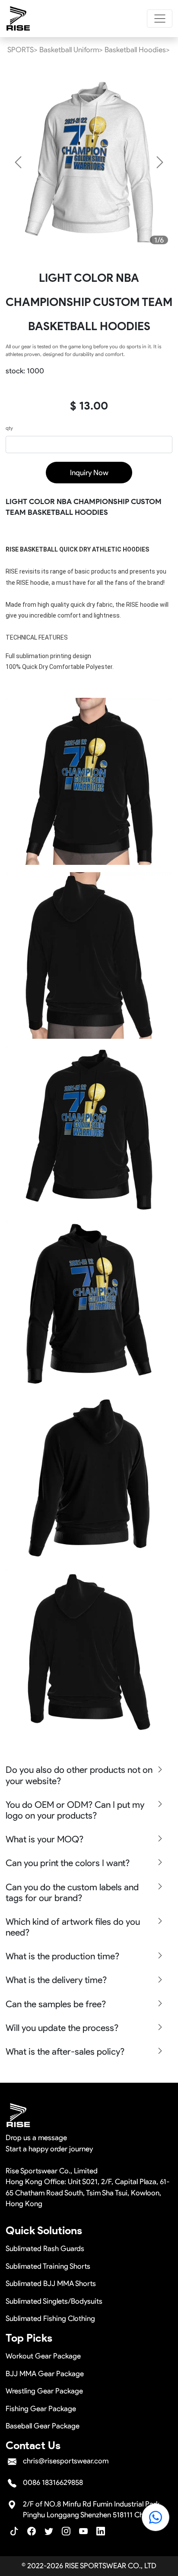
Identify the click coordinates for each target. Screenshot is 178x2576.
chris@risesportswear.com (66, 2461)
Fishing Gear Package (41, 2409)
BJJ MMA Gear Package (45, 2374)
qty (9, 428)
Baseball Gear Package (43, 2426)
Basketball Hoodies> (137, 50)
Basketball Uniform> (71, 50)
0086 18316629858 (53, 2482)
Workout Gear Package (43, 2356)
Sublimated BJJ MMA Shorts (51, 2283)
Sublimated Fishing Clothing (50, 2318)
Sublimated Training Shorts (48, 2266)
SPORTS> (22, 50)
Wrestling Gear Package (44, 2391)
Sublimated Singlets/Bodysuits (54, 2301)
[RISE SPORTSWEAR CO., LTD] (19, 19)
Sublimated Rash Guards (45, 2248)
